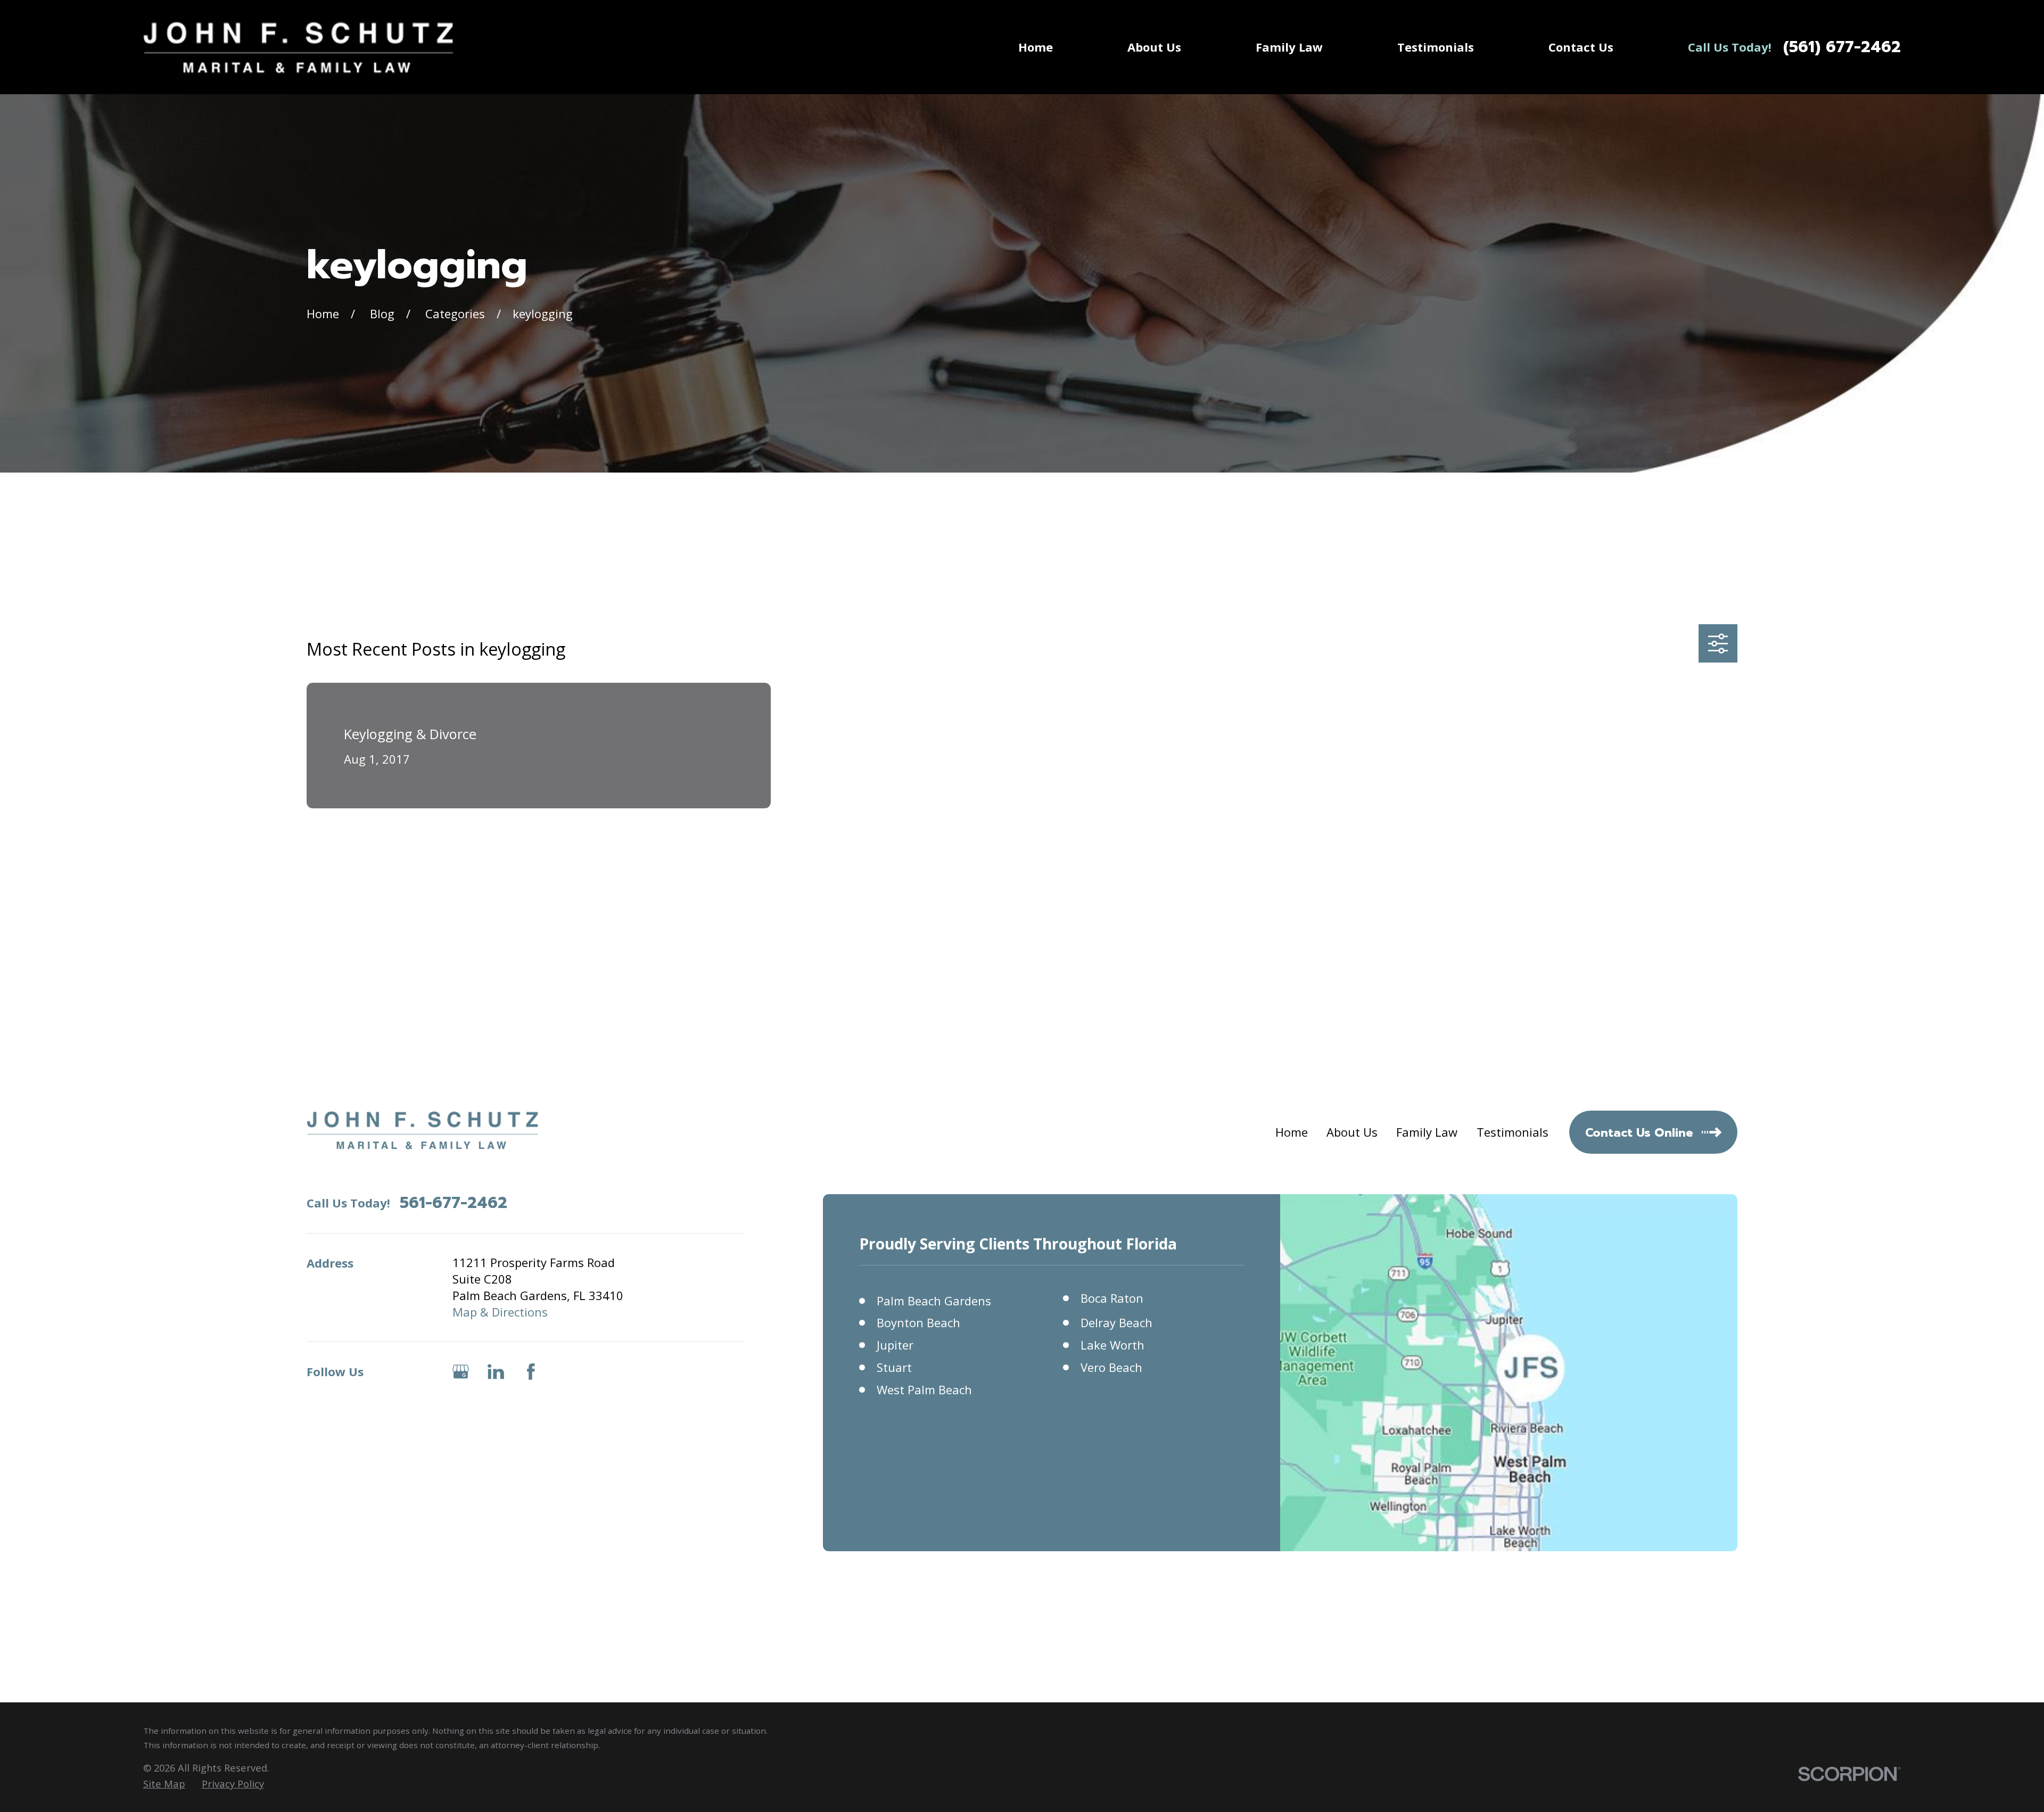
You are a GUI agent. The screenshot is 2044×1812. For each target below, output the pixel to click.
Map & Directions (500, 1312)
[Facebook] (531, 1372)
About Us (1352, 1132)
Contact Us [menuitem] (1581, 47)
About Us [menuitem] (1154, 47)
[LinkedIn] (496, 1372)
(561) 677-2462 (1842, 47)
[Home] (299, 47)
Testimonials (1513, 1132)
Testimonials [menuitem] (1436, 47)
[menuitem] (164, 1784)
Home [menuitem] (1036, 47)
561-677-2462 (454, 1203)
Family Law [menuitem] (1289, 47)
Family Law (1427, 1132)
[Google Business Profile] (461, 1372)
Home (1292, 1132)
